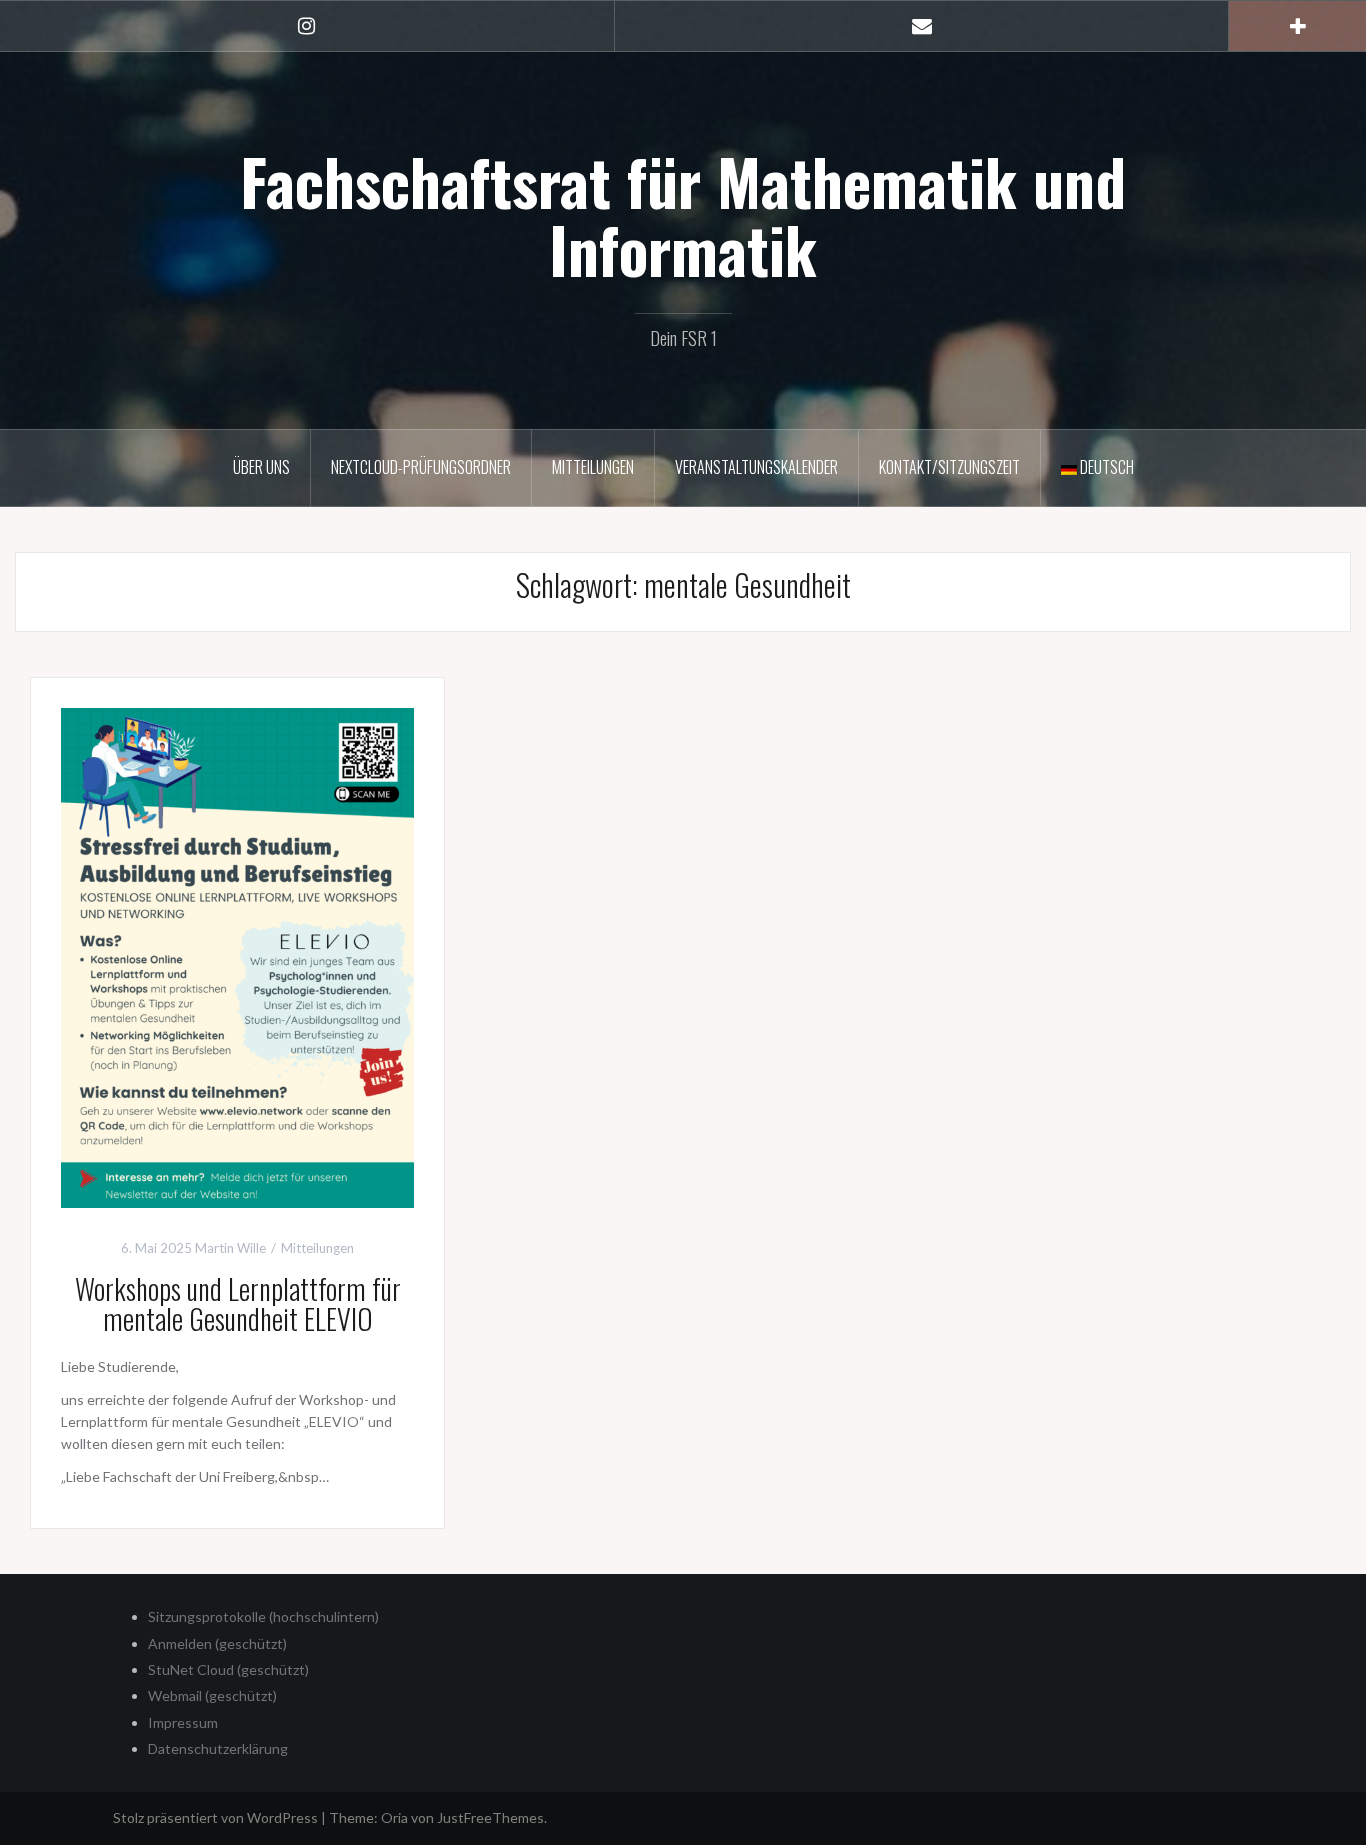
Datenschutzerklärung (218, 1748)
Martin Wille (230, 1248)
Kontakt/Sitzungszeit (949, 467)
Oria (394, 1817)
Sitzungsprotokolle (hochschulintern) (263, 1616)
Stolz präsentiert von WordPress (215, 1817)
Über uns (261, 467)
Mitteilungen (593, 467)
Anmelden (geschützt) (217, 1643)
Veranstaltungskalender (756, 467)
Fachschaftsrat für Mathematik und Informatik (683, 215)
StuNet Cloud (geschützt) (228, 1669)
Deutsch (1105, 467)
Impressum (183, 1722)
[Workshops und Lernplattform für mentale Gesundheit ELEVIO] (237, 955)
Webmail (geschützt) (212, 1695)
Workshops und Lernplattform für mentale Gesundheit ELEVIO (238, 1304)
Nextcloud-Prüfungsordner (421, 467)
